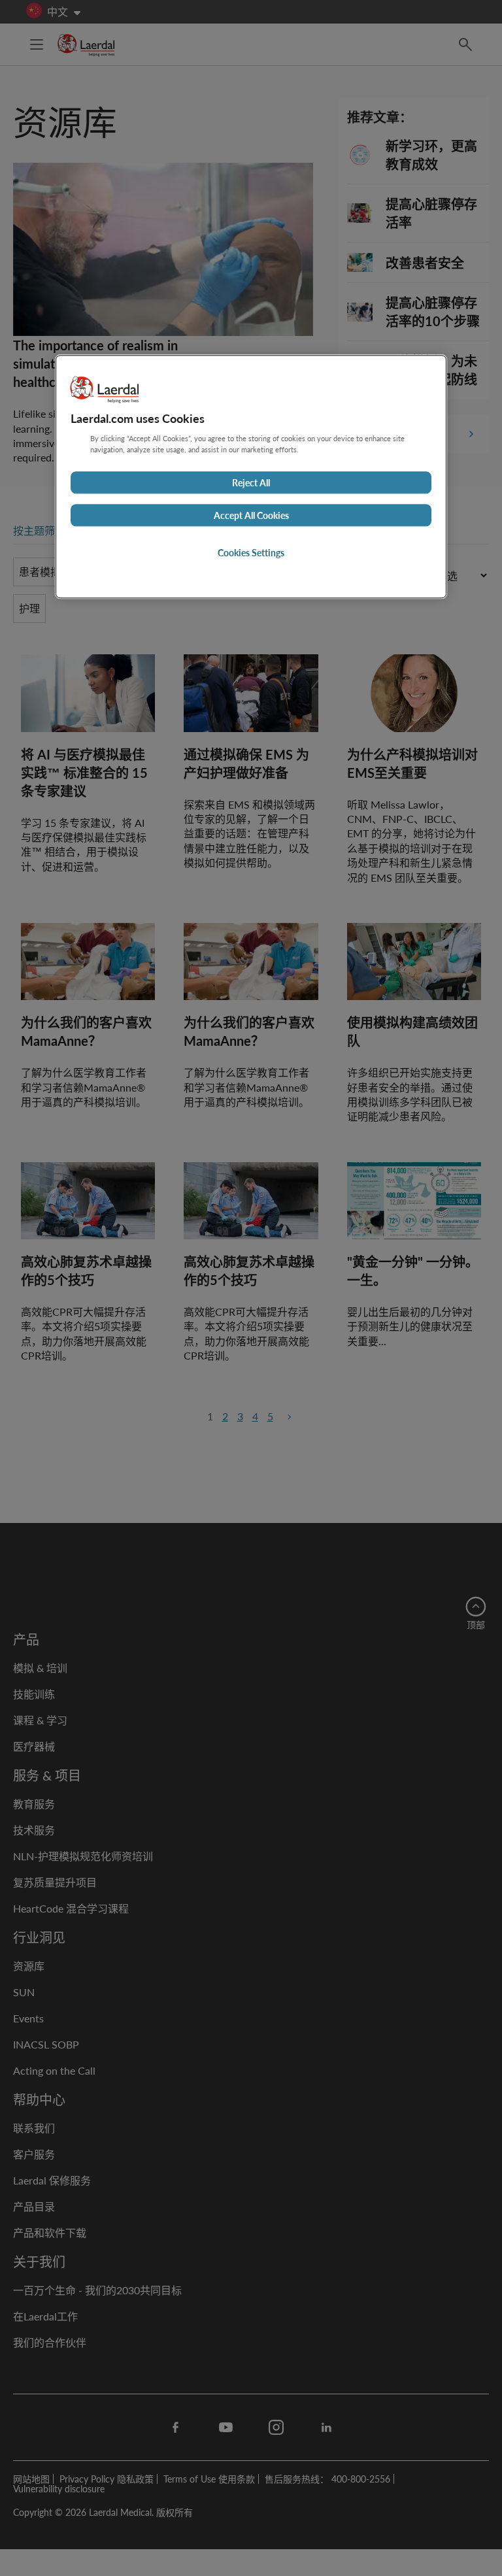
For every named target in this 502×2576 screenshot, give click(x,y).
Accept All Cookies (251, 516)
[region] (251, 477)
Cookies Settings (251, 553)
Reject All (251, 483)
